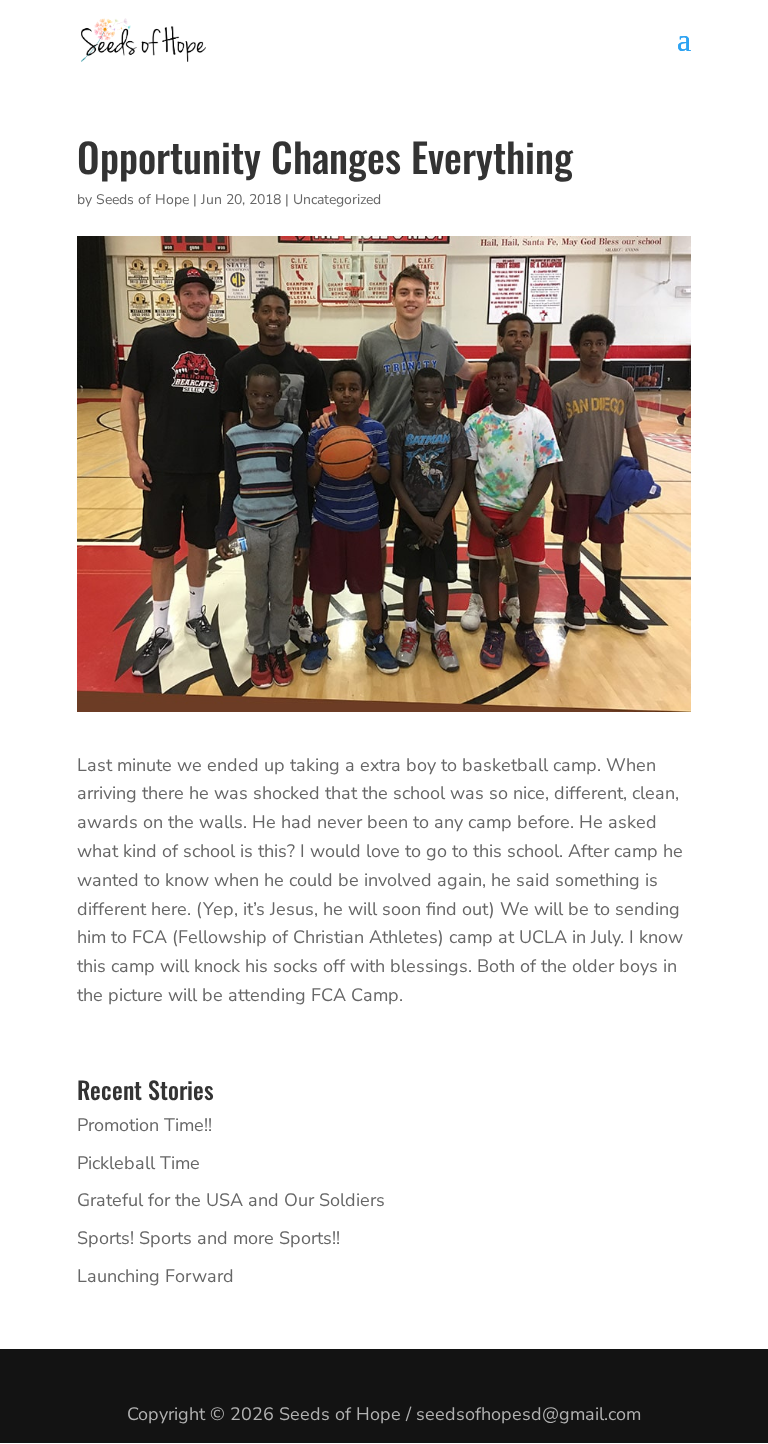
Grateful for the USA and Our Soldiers (231, 1200)
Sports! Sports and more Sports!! (208, 1238)
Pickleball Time (138, 1163)
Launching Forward (155, 1276)
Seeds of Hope (142, 199)
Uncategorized (337, 199)
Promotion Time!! (144, 1125)
